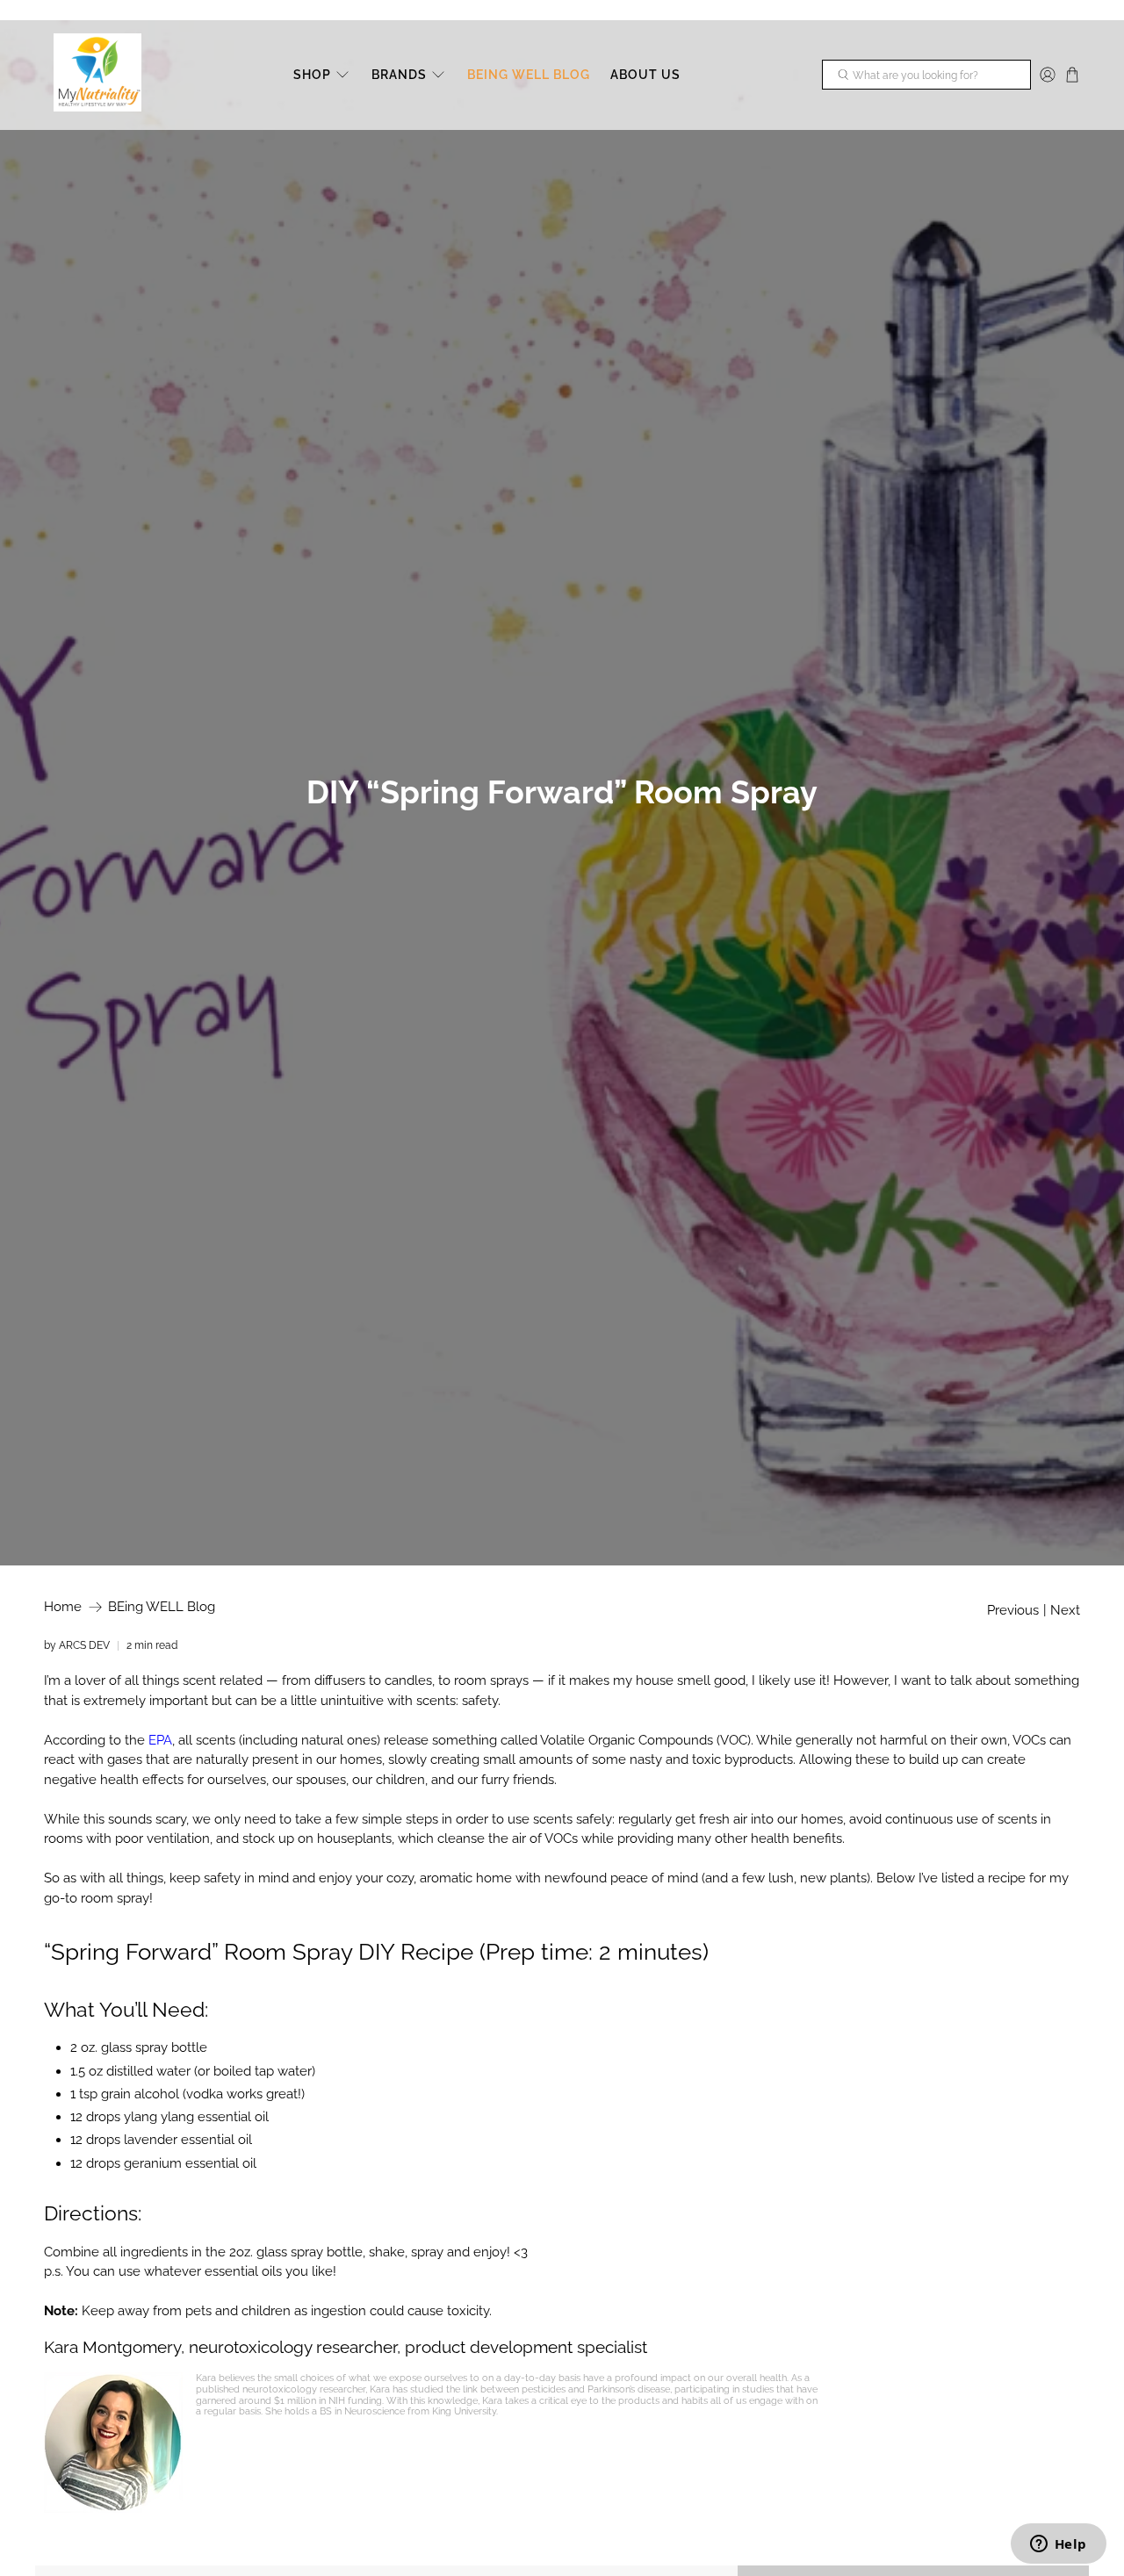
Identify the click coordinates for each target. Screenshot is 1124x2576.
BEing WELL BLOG (529, 75)
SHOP (312, 75)
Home (63, 1607)
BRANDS (399, 75)
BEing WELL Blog (162, 1607)
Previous (1013, 1611)
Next (1065, 1611)
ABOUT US (645, 75)
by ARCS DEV (77, 1645)
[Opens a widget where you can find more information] (1058, 2545)
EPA (160, 1740)
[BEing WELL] (97, 75)
